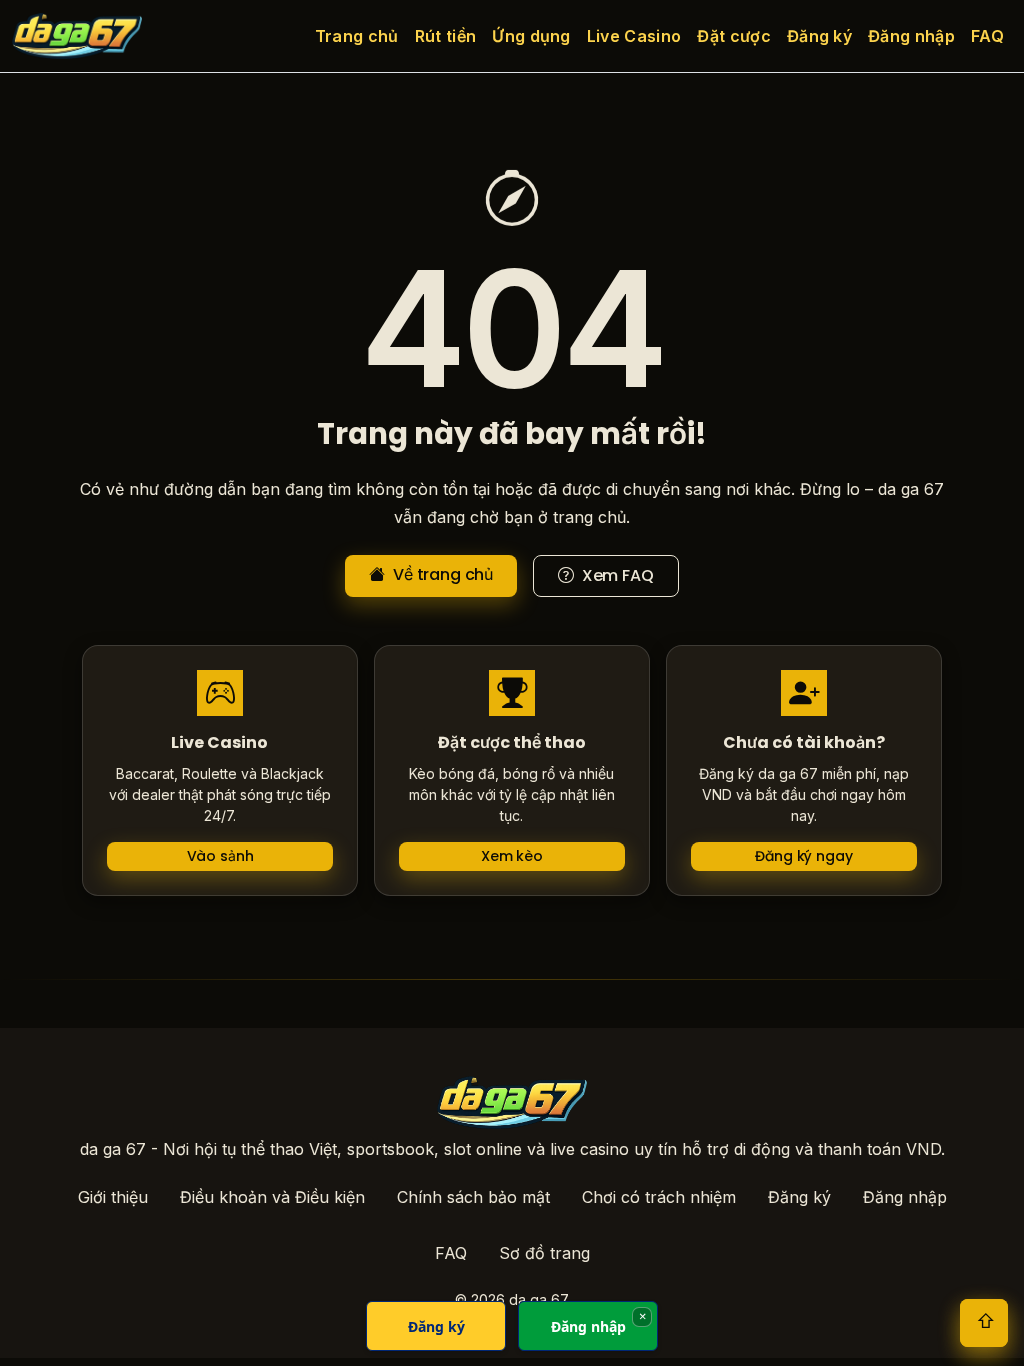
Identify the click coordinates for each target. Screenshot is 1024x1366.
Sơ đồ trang (544, 1253)
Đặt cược (734, 36)
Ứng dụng (531, 36)
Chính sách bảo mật (473, 1197)
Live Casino (634, 36)
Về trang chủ (441, 574)
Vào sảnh (220, 856)
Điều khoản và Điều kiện (272, 1197)
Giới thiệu (113, 1197)
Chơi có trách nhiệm (659, 1197)
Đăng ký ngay (803, 856)
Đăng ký (819, 36)
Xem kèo (512, 856)
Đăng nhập (911, 36)
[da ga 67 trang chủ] (77, 36)
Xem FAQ (616, 575)
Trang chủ (357, 36)
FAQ (987, 36)
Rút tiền (446, 36)
